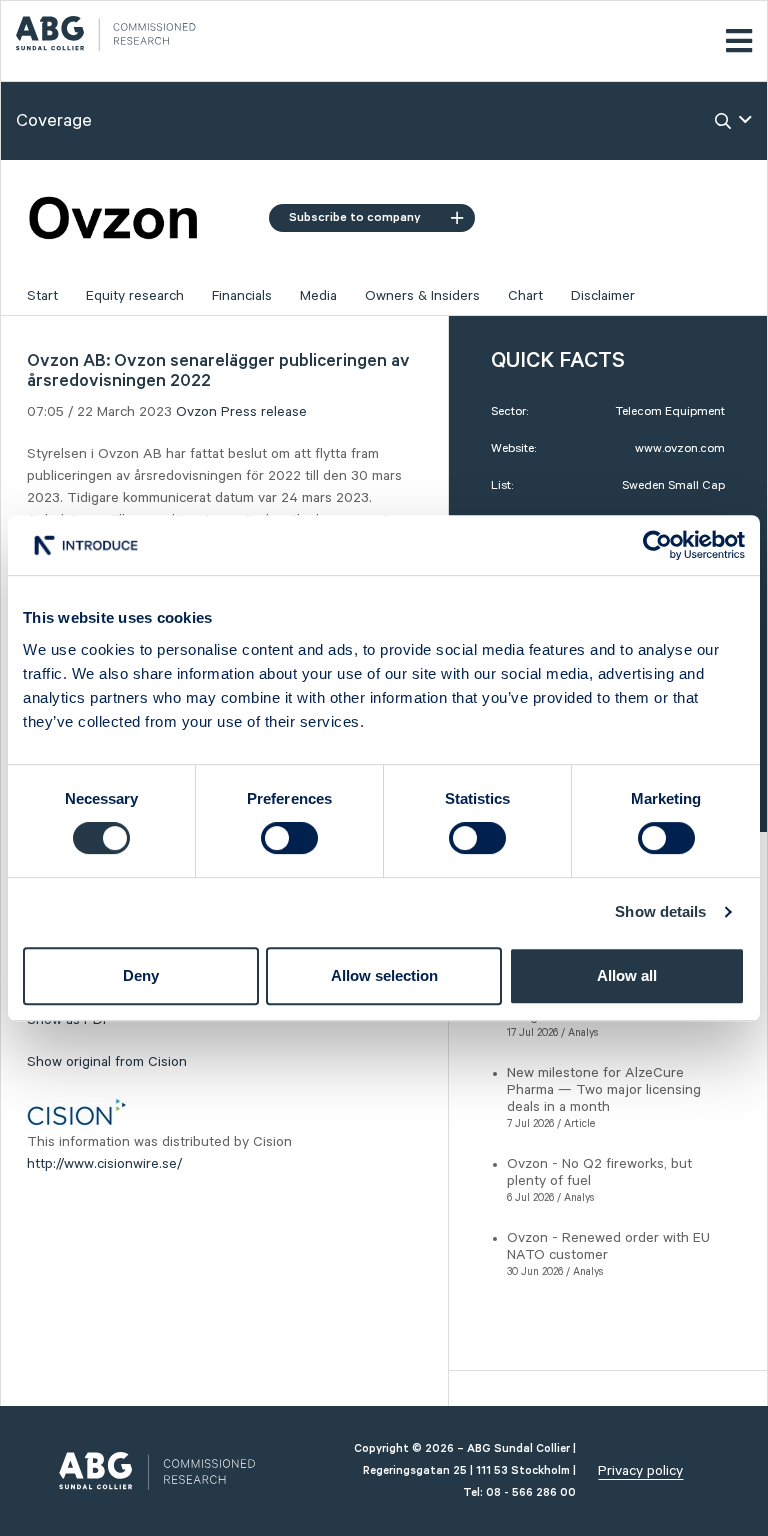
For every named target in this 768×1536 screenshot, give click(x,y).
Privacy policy (640, 1471)
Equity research (135, 296)
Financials (242, 296)
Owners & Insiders (422, 296)
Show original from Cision (107, 1062)
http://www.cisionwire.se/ (104, 1164)
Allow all (627, 975)
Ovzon (196, 412)
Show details (660, 911)
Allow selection (384, 975)
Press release (264, 412)
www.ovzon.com (680, 448)
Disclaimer (603, 296)
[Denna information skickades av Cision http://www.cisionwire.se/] (77, 1111)
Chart (525, 296)
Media (318, 296)
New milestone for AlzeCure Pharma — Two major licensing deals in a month (604, 1090)
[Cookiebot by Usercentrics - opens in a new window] (657, 545)
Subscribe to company (355, 217)
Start (42, 296)
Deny (141, 975)
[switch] (289, 838)
